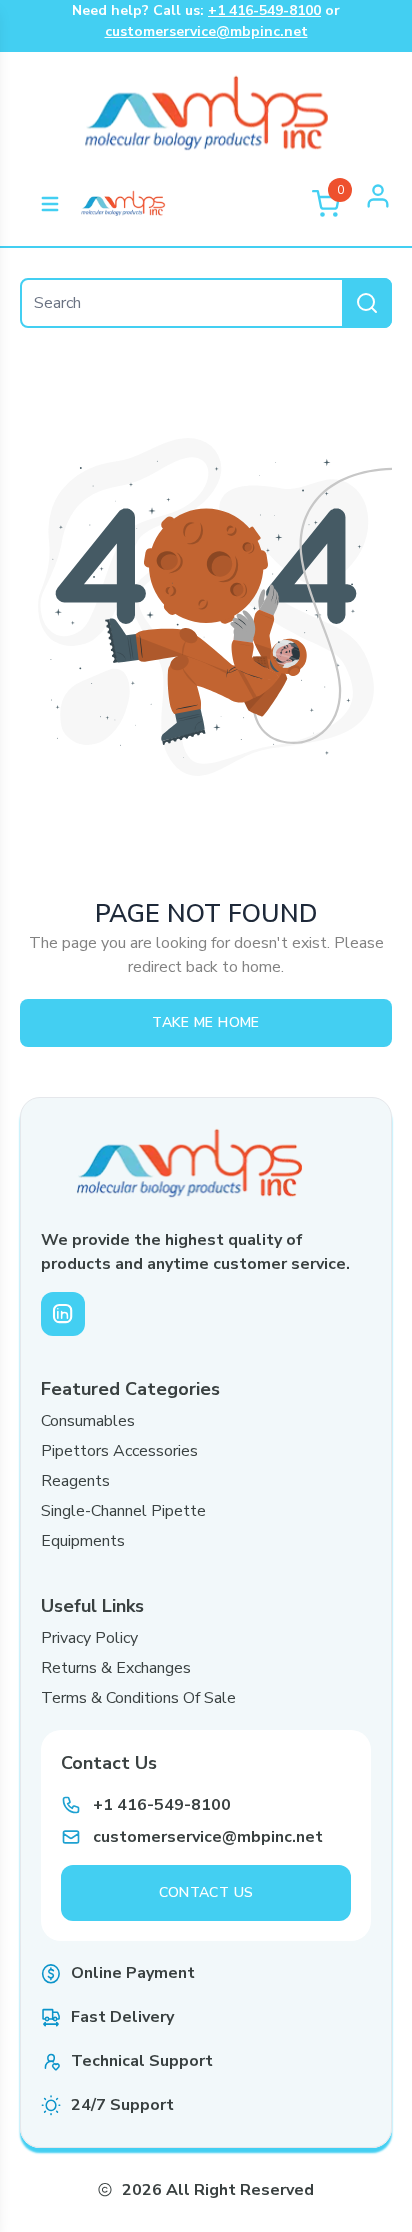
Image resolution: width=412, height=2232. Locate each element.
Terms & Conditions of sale (138, 1698)
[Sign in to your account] (378, 204)
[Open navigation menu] (50, 204)
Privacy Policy (89, 1638)
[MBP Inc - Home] (123, 204)
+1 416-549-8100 (264, 10)
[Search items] (367, 303)
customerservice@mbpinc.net (206, 31)
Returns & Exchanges (116, 1668)
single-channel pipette (123, 1511)
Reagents (75, 1481)
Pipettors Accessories (119, 1451)
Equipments (83, 1541)
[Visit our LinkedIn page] (63, 1314)
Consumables (88, 1421)
